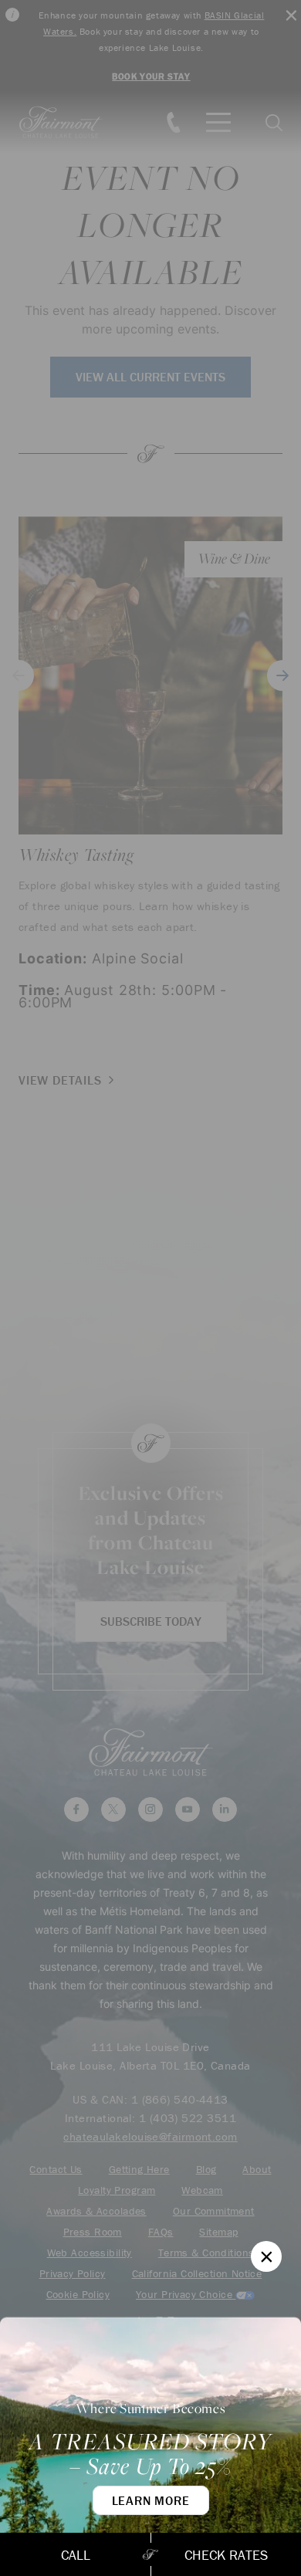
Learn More (151, 2500)
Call (76, 2555)
